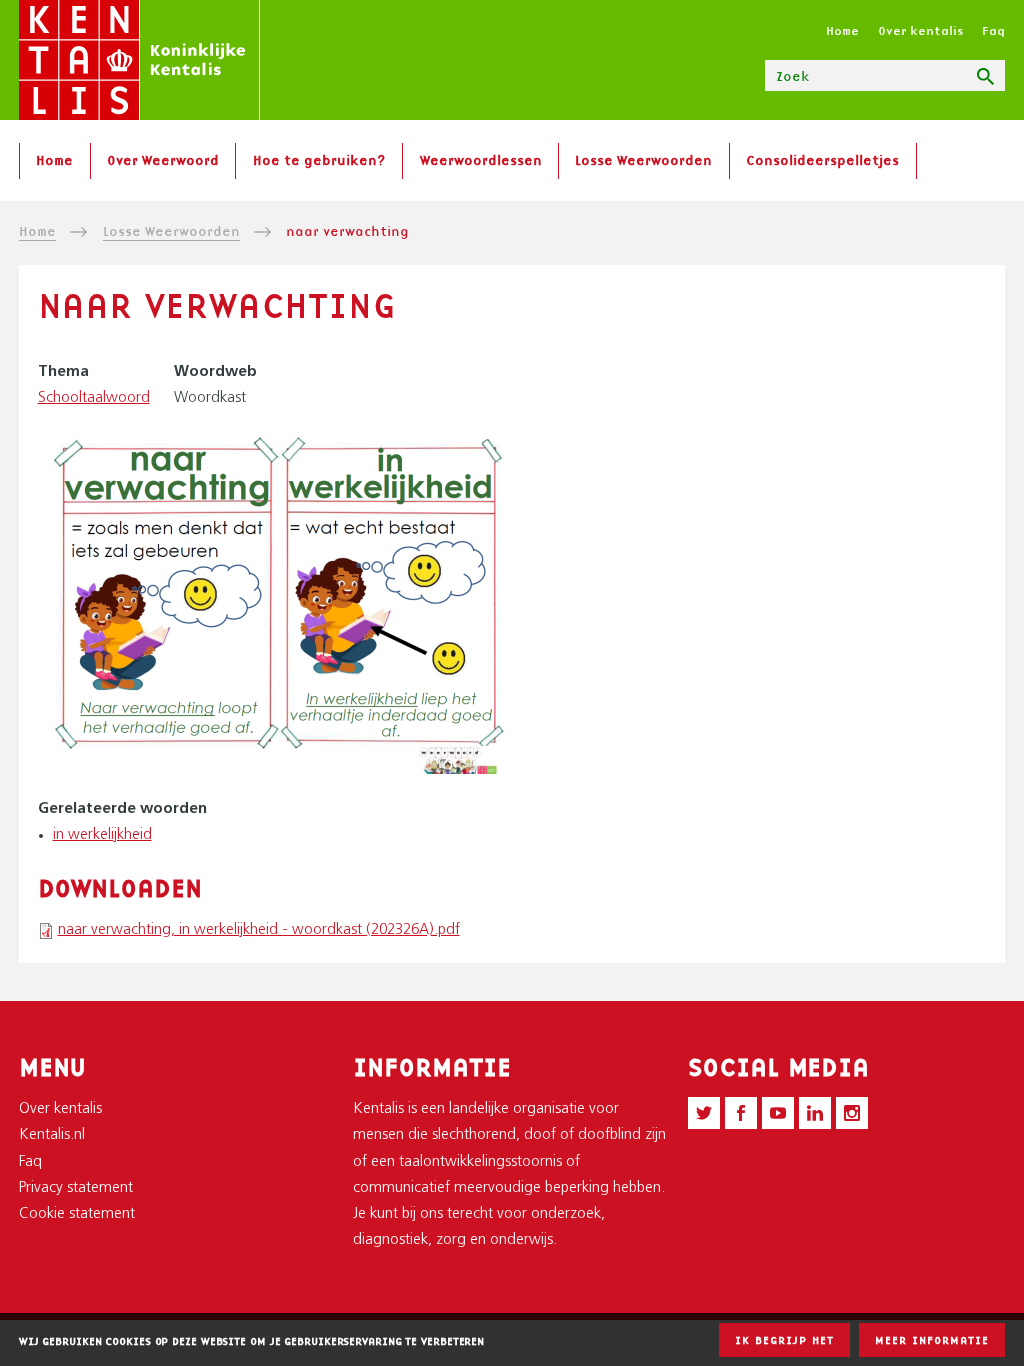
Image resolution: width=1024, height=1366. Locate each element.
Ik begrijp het (784, 1340)
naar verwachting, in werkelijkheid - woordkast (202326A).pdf (259, 930)
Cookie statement (77, 1214)
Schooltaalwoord (94, 398)
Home (842, 30)
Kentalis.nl (52, 1135)
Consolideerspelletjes (822, 160)
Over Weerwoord (163, 160)
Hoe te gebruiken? (319, 160)
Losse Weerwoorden (643, 160)
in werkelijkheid (102, 835)
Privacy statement (76, 1188)
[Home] (139, 60)
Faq (993, 30)
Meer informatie (932, 1340)
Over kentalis (921, 30)
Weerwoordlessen (481, 160)
